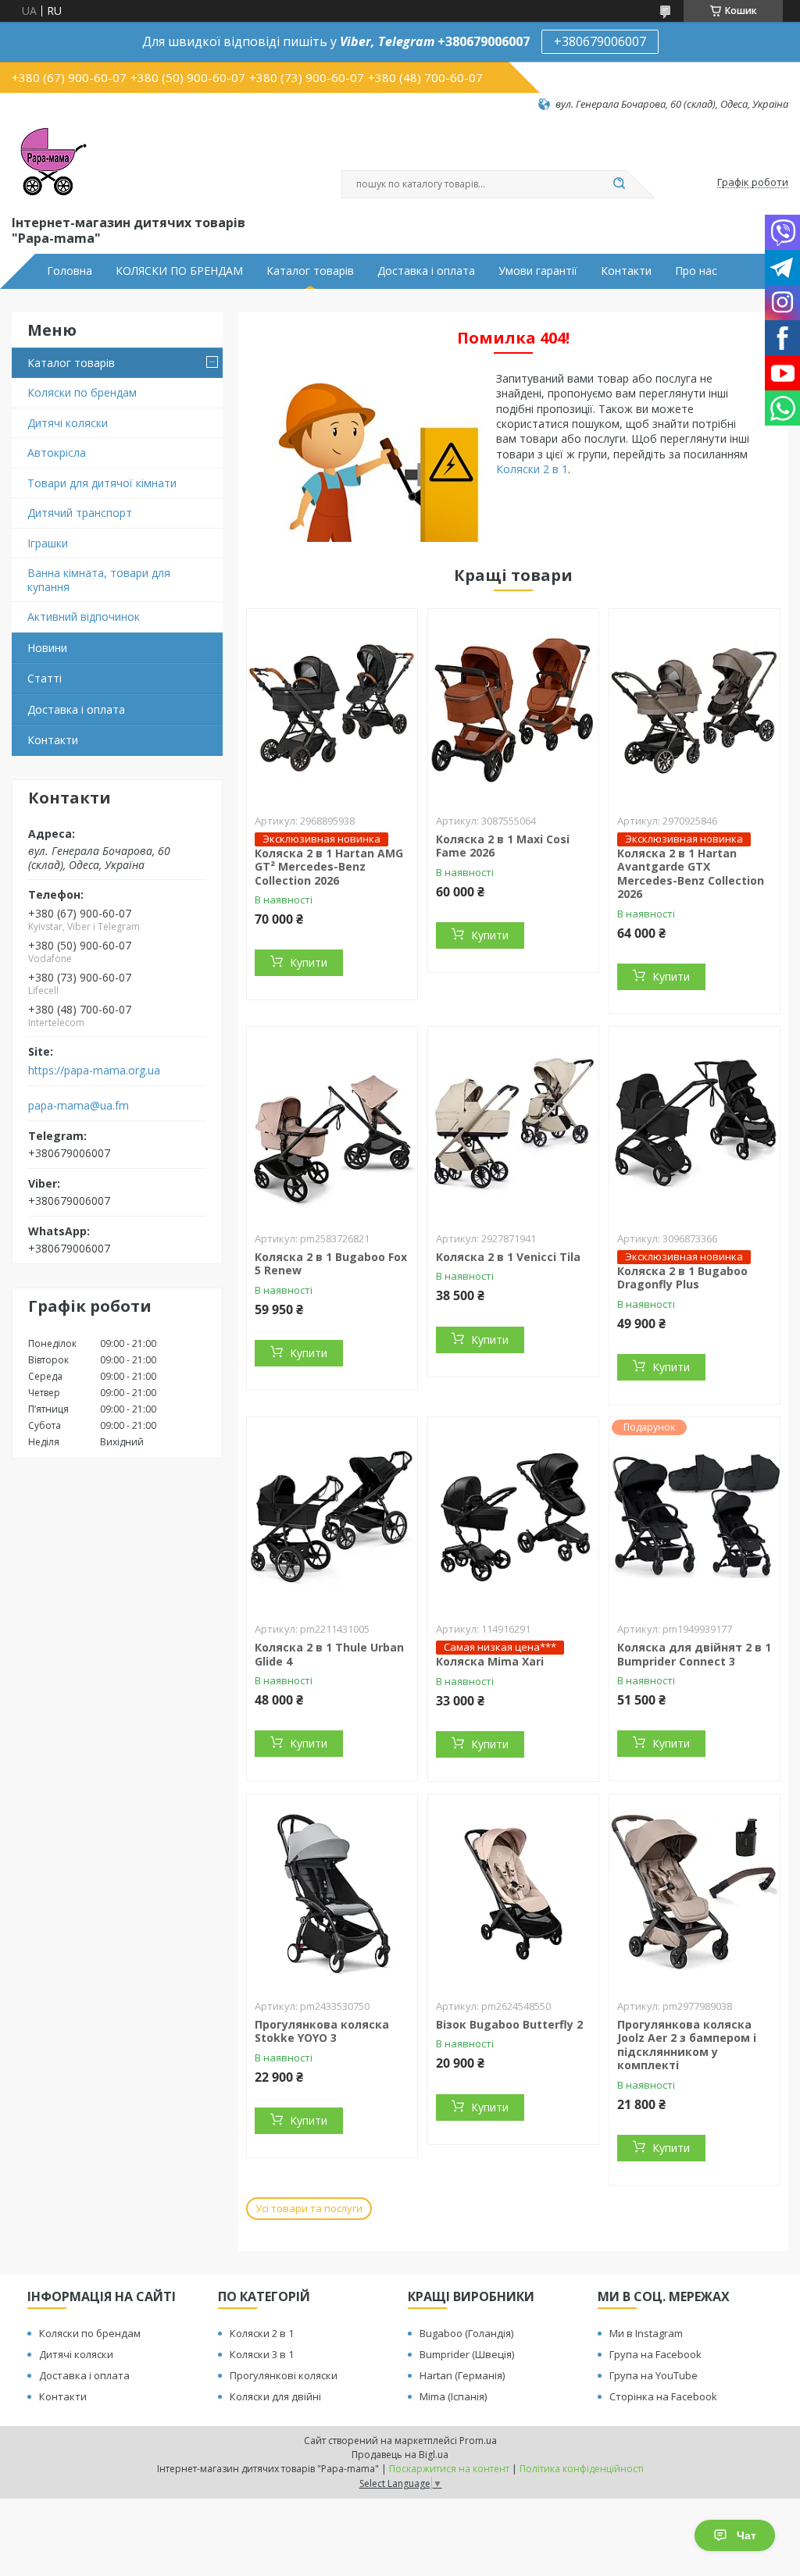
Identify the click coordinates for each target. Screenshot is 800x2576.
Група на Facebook (655, 2354)
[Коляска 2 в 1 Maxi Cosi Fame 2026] (513, 707)
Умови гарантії (538, 271)
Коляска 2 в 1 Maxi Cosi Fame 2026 (503, 846)
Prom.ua (478, 2441)
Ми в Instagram (646, 2333)
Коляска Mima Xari (490, 1661)
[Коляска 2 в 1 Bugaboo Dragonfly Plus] (695, 1124)
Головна (70, 271)
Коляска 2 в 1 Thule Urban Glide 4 (329, 1654)
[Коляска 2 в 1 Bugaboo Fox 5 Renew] (332, 1124)
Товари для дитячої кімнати (102, 483)
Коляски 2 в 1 (532, 469)
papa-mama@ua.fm (79, 1106)
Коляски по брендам (82, 392)
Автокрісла (57, 452)
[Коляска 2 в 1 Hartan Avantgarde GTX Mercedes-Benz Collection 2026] (695, 707)
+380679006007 (600, 41)
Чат (746, 2535)
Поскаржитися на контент (449, 2469)
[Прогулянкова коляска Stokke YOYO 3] (332, 1892)
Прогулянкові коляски (284, 2375)
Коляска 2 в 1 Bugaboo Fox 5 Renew (331, 1264)
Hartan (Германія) (462, 2375)
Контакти (626, 271)
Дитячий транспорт (80, 513)
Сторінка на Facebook (663, 2396)
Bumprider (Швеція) (467, 2354)
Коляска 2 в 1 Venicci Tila (508, 1257)
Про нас (696, 271)
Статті (45, 678)
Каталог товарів (310, 271)
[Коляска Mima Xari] (513, 1515)
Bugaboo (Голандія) (466, 2333)
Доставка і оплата (426, 271)
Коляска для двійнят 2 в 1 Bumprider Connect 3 (694, 1654)
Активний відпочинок (84, 616)
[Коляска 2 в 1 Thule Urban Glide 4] (332, 1515)
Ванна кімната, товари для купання (99, 580)
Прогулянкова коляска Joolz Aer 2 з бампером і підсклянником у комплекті (687, 2045)
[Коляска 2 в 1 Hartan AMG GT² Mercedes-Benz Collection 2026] (332, 707)
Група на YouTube (654, 2375)
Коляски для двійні (275, 2396)
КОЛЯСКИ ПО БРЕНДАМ (179, 271)
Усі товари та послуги (309, 2208)
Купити (309, 962)
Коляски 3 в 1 (262, 2354)
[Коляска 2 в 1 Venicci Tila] (513, 1124)
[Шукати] (619, 184)
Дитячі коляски (68, 423)
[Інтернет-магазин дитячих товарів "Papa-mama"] (51, 162)
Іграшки (48, 543)
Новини (47, 648)
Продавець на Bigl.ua (400, 2455)
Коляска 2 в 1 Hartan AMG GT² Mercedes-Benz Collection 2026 (329, 867)
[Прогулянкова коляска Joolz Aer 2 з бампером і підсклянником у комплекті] (695, 1892)
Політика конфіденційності (582, 2469)
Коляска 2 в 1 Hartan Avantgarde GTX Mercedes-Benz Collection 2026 (691, 874)
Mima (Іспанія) (453, 2396)
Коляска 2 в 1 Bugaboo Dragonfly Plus (682, 1278)
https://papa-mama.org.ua (94, 1071)
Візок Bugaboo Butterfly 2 (509, 2024)
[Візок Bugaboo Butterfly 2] (513, 1892)
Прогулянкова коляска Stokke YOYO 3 (322, 2031)
